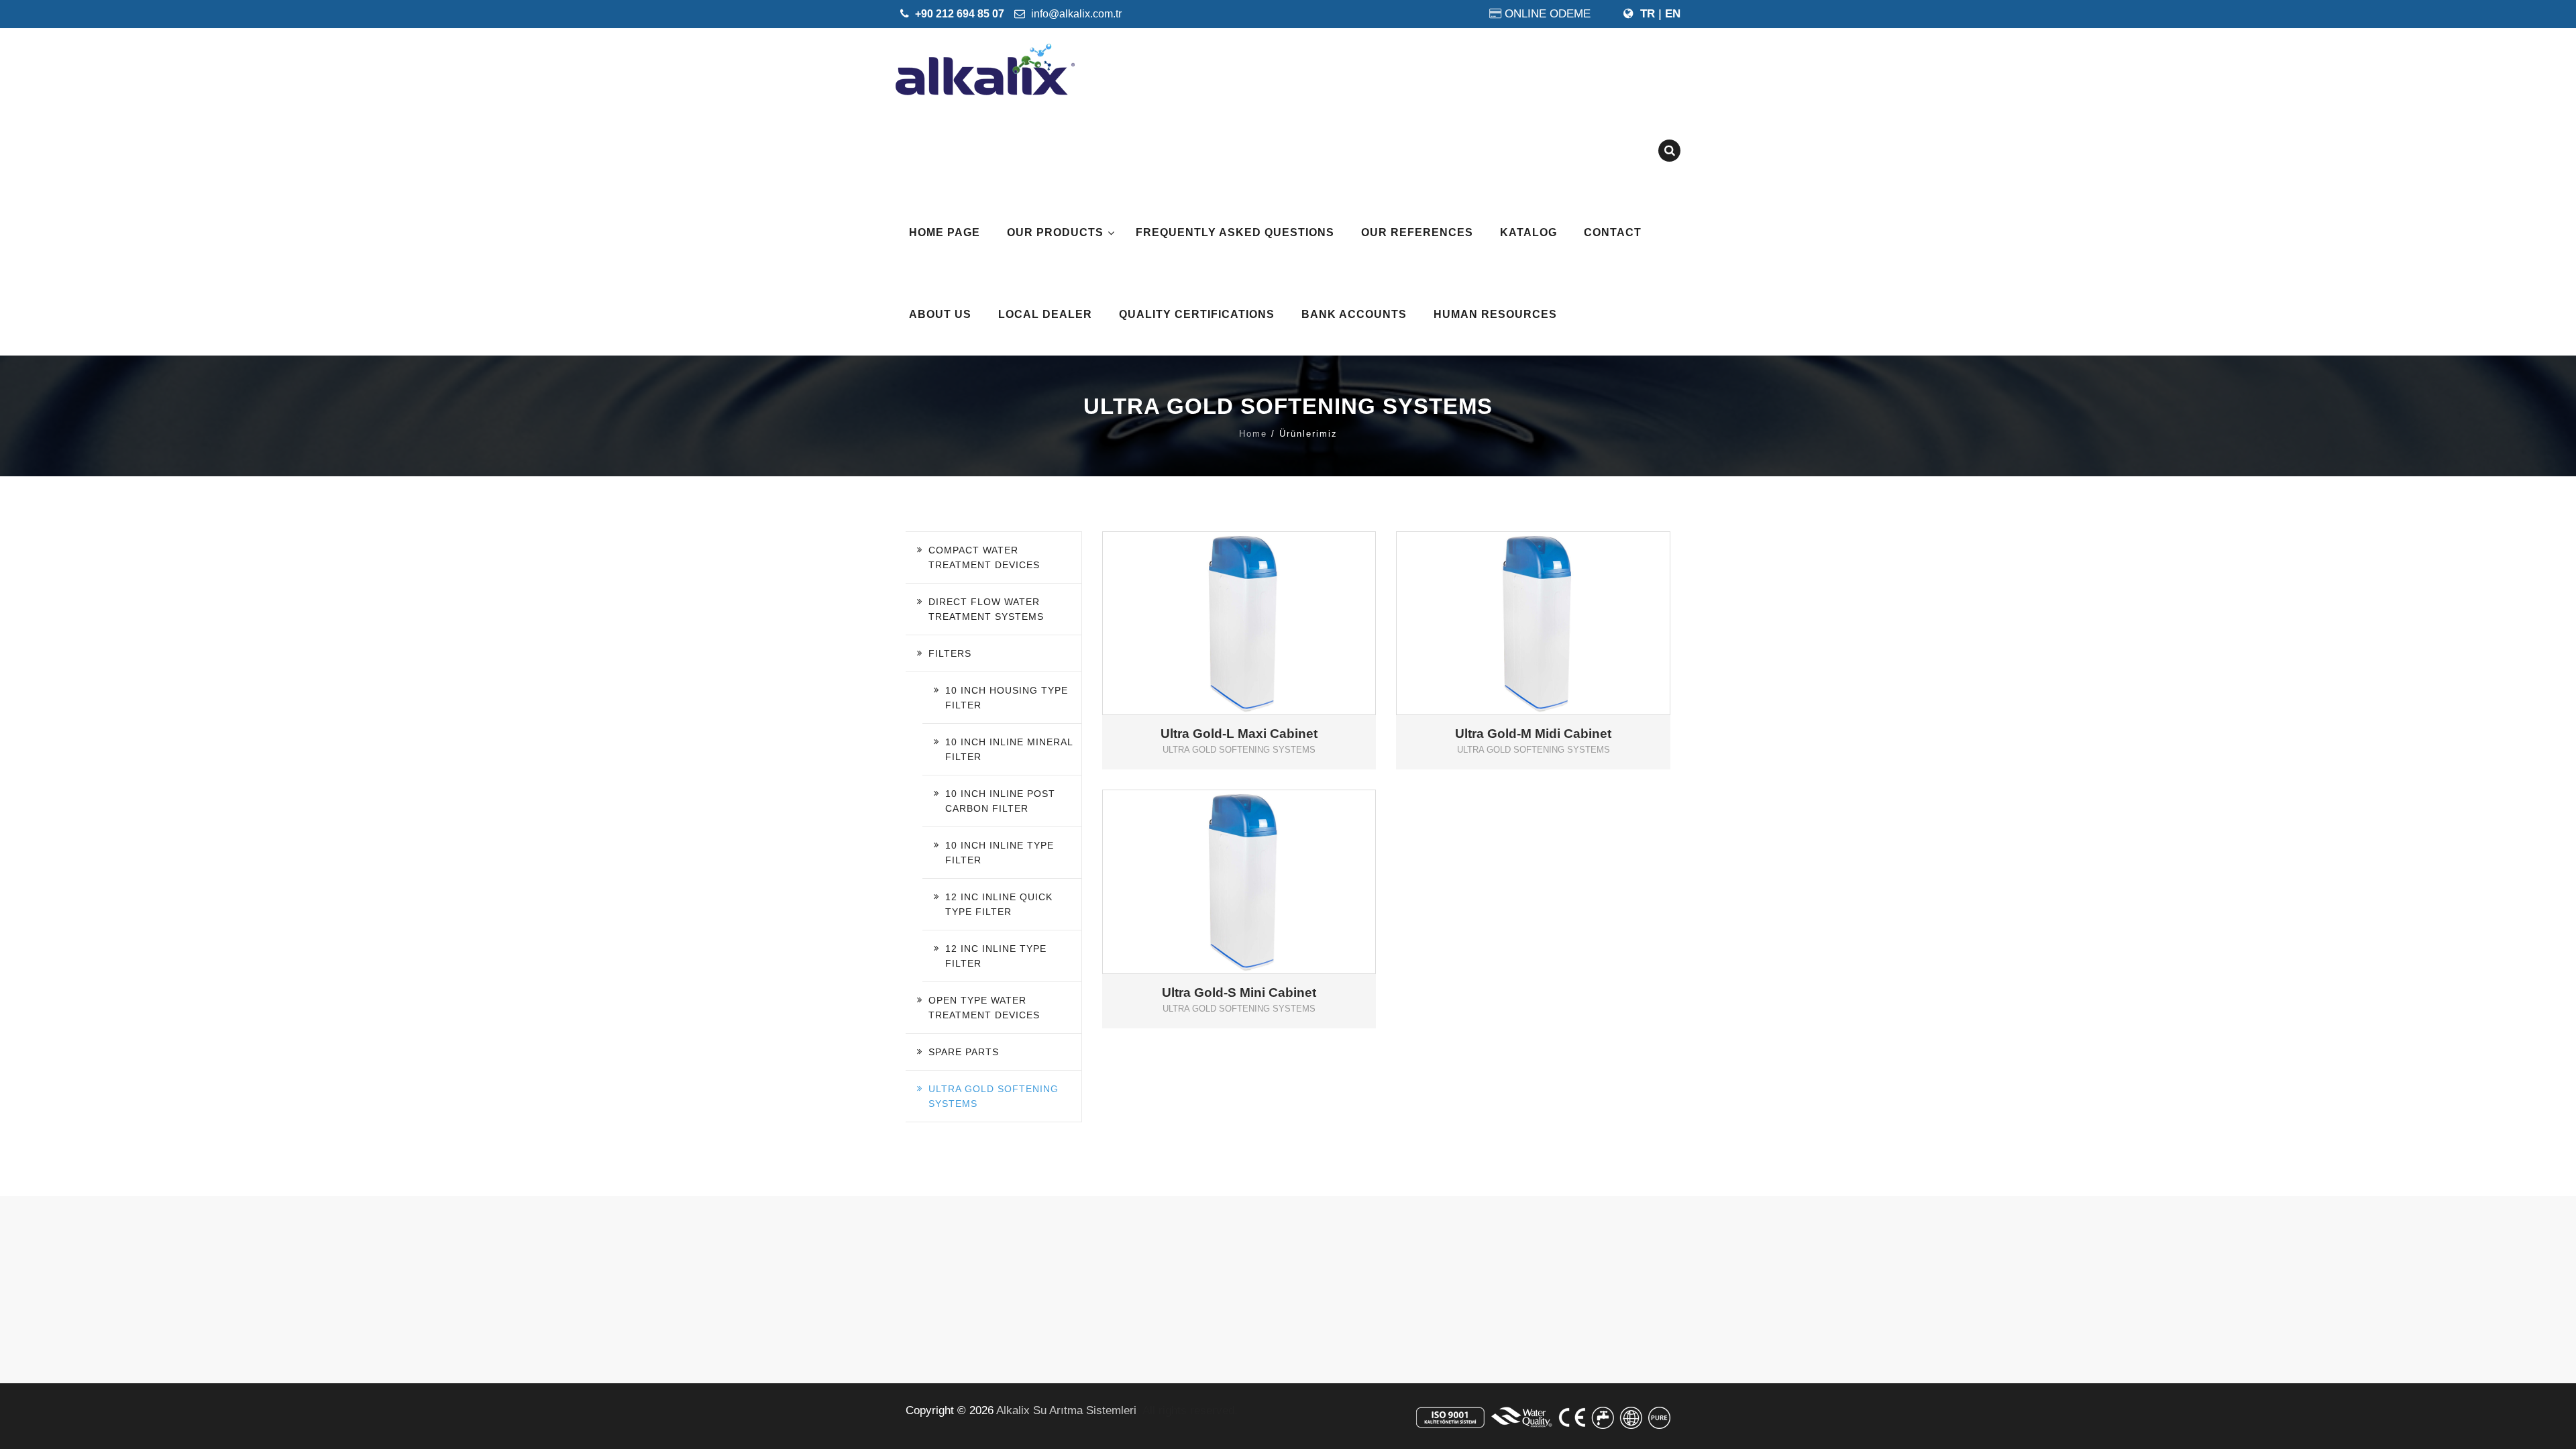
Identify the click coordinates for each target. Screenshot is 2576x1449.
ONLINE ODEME (1548, 14)
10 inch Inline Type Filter (1000, 853)
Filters (950, 653)
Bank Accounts (1354, 314)
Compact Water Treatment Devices (984, 557)
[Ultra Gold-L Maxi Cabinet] (1258, 601)
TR (1648, 14)
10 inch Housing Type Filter (1007, 698)
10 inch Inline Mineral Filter (1009, 749)
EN (1673, 14)
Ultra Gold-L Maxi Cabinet (1239, 734)
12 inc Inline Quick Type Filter (999, 904)
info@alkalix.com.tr (1075, 14)
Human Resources (1495, 314)
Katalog (1528, 232)
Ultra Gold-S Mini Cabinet (1239, 993)
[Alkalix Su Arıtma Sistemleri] (985, 69)
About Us (940, 314)
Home (1253, 434)
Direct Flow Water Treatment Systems (986, 609)
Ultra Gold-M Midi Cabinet (1533, 734)
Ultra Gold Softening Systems (994, 1096)
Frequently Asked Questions (1235, 232)
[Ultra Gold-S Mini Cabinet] (1258, 860)
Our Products (1055, 232)
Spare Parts (964, 1052)
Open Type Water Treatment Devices (984, 1008)
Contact (1613, 232)
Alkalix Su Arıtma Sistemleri (1066, 1410)
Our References (1417, 232)
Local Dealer (1045, 314)
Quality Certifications (1197, 314)
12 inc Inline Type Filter (996, 956)
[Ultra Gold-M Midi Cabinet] (1553, 601)
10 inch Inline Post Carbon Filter (1000, 801)
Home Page (945, 232)
